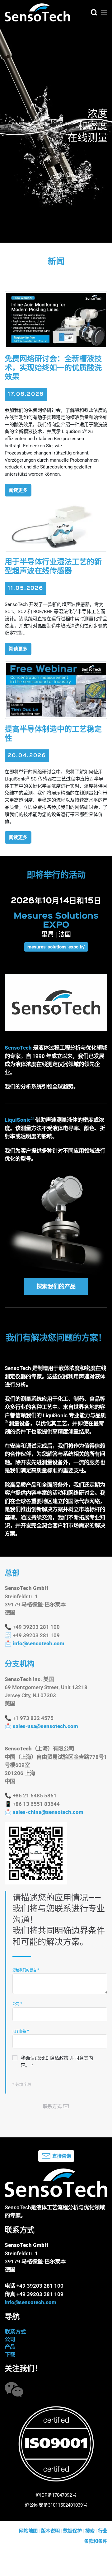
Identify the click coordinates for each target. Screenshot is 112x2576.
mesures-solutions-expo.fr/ (56, 947)
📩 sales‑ (41, 1726)
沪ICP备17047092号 (56, 2495)
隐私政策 (59, 2058)
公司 (17, 2004)
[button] (94, 12)
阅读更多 (18, 490)
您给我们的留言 (26, 1970)
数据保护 (72, 2531)
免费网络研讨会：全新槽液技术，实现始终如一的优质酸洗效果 (53, 368)
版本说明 (50, 2531)
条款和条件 (96, 2541)
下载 (10, 2355)
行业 (103, 2531)
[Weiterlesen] (56, 319)
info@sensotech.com (39, 1643)
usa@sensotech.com (53, 1726)
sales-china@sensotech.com (48, 1812)
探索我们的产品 (56, 1286)
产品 (10, 2347)
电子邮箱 (21, 2031)
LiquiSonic (18, 1120)
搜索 (90, 2531)
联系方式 (15, 2332)
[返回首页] (37, 12)
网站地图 (28, 2531)
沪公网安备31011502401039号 (56, 2505)
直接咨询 (62, 2156)
